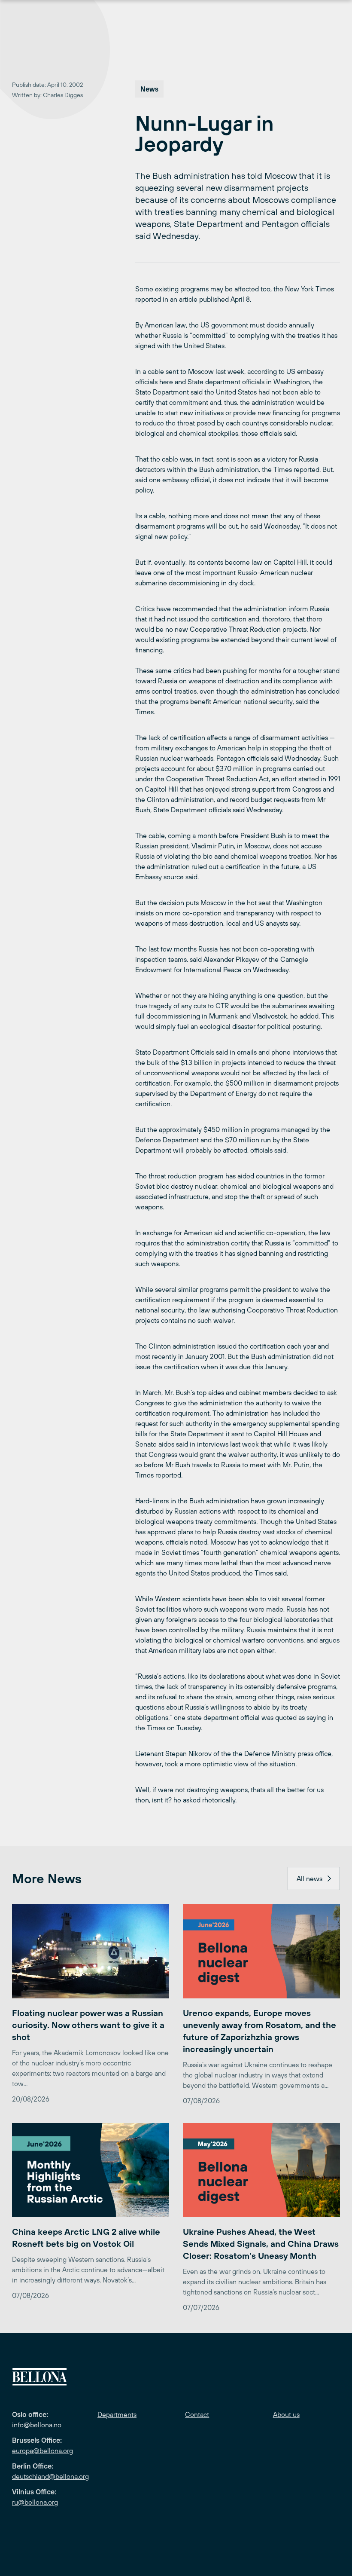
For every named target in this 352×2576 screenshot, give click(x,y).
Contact (197, 2414)
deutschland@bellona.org (50, 2476)
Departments (117, 2414)
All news (310, 1878)
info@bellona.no (37, 2425)
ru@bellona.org (35, 2502)
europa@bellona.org (42, 2451)
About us (286, 2414)
